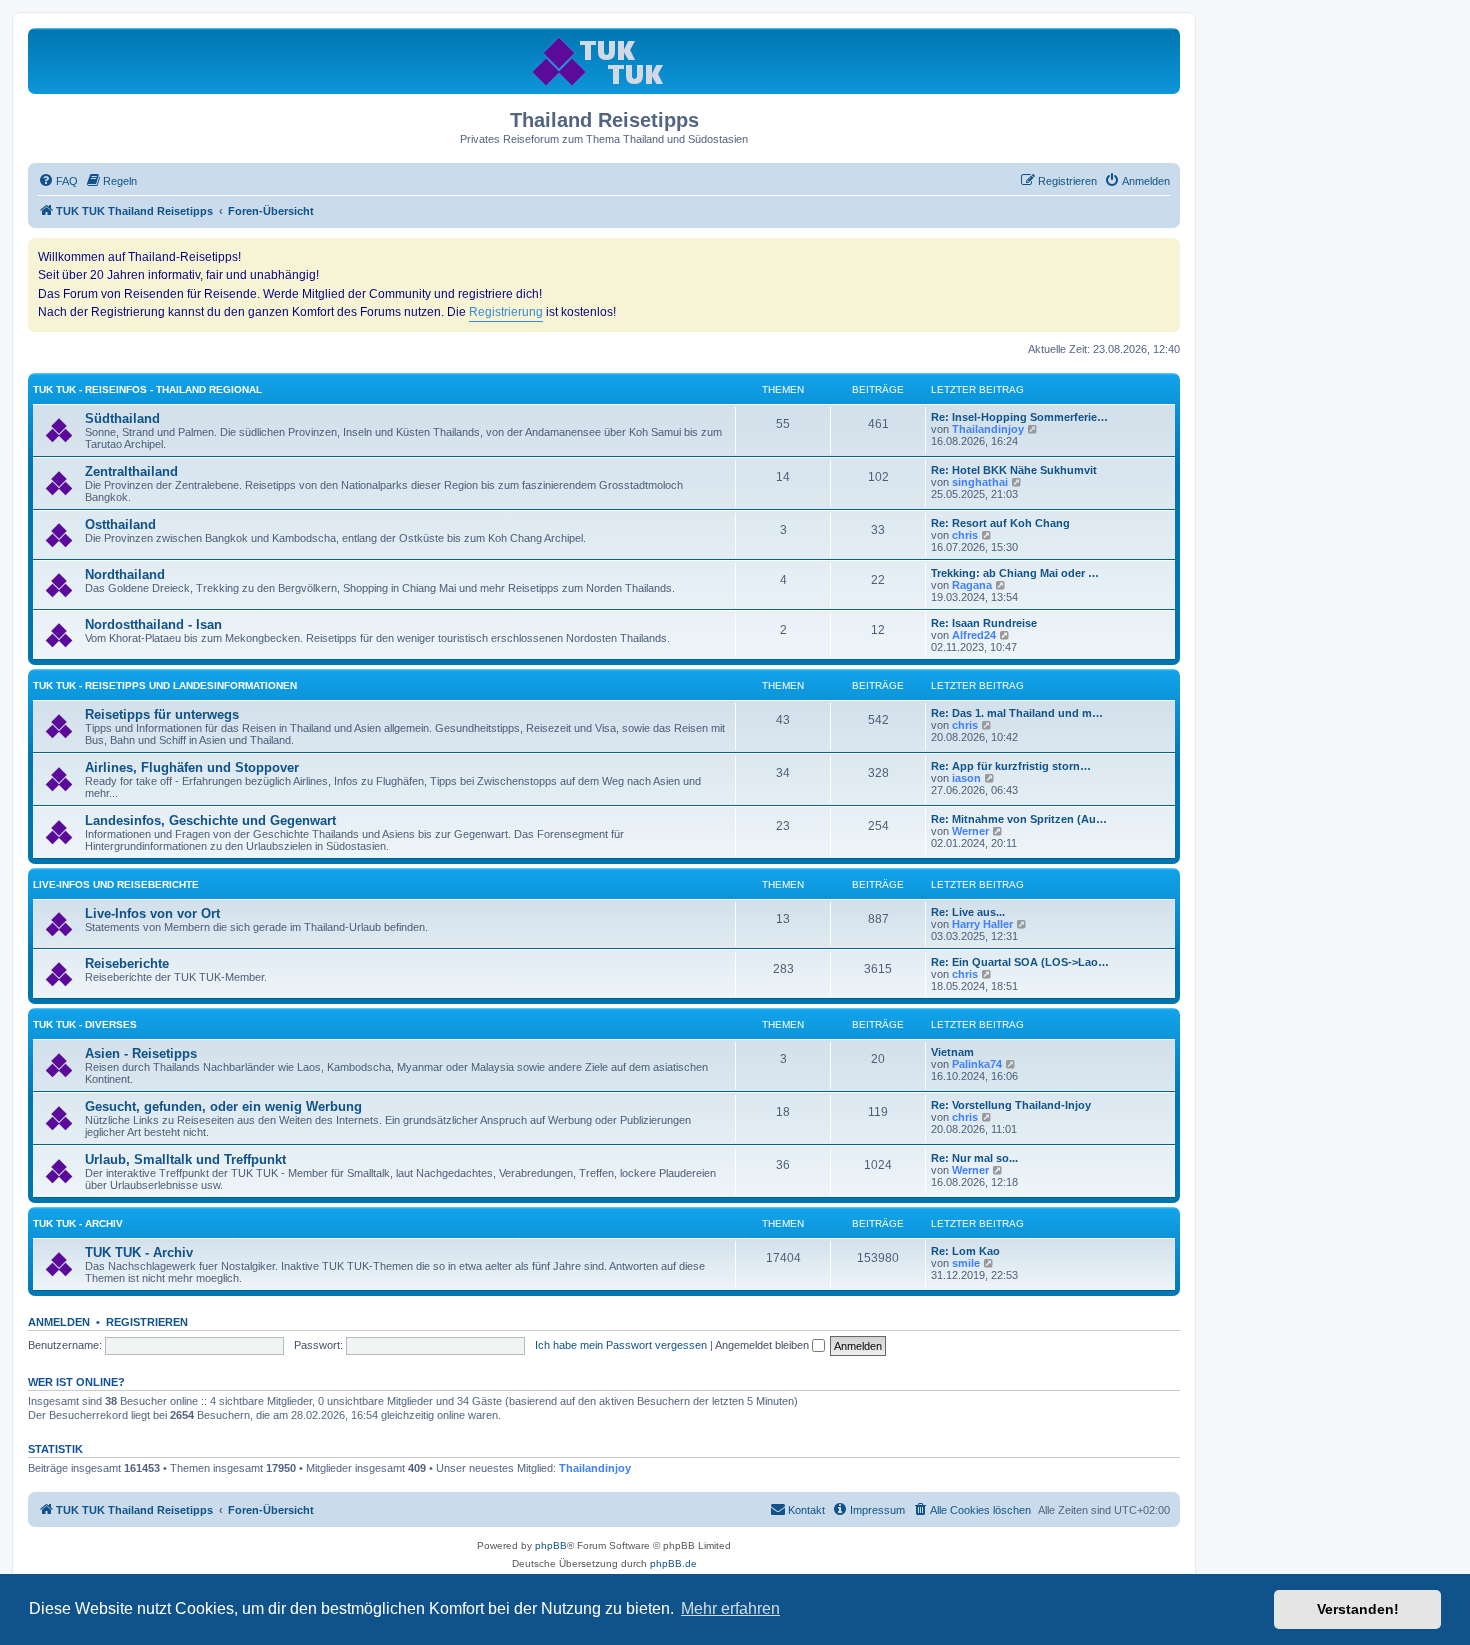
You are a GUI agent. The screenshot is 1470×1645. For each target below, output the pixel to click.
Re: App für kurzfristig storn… (1011, 766)
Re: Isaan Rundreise (984, 623)
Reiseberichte (127, 963)
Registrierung (506, 312)
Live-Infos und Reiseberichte (116, 884)
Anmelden (59, 1322)
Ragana (972, 585)
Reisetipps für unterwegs (162, 714)
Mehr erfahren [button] (730, 1608)
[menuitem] (58, 181)
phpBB (551, 1545)
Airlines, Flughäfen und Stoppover (192, 767)
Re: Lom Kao (965, 1251)
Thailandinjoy (988, 429)
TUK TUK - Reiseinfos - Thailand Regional (147, 389)
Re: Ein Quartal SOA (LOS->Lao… (1020, 962)
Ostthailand (120, 524)
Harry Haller (982, 924)
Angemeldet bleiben (763, 1345)
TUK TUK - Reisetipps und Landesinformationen (165, 685)
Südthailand (122, 418)
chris (965, 535)
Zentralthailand (131, 471)
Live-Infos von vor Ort (152, 913)
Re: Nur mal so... (974, 1158)
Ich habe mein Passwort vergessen (621, 1345)
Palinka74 (977, 1064)
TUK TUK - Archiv (78, 1223)
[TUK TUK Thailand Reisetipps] (604, 60)
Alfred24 (974, 635)
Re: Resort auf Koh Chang (1000, 523)
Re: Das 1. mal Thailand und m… (1017, 713)
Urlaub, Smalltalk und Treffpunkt (185, 1159)
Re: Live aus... (968, 912)
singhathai (980, 482)
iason (966, 778)
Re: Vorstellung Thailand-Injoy (1011, 1105)
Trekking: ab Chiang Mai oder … (1015, 573)
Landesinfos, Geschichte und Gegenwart (210, 820)
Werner (970, 831)
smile (966, 1263)
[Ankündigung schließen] (1164, 254)
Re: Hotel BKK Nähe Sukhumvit (1014, 470)
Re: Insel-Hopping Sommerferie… (1019, 417)
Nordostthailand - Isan (153, 624)
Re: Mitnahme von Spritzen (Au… (1019, 819)
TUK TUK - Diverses (85, 1024)
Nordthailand (125, 574)
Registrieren (147, 1322)
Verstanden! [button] (1358, 1609)
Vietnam (952, 1052)
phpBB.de (673, 1563)
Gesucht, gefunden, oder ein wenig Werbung (223, 1106)
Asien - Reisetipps (141, 1053)
